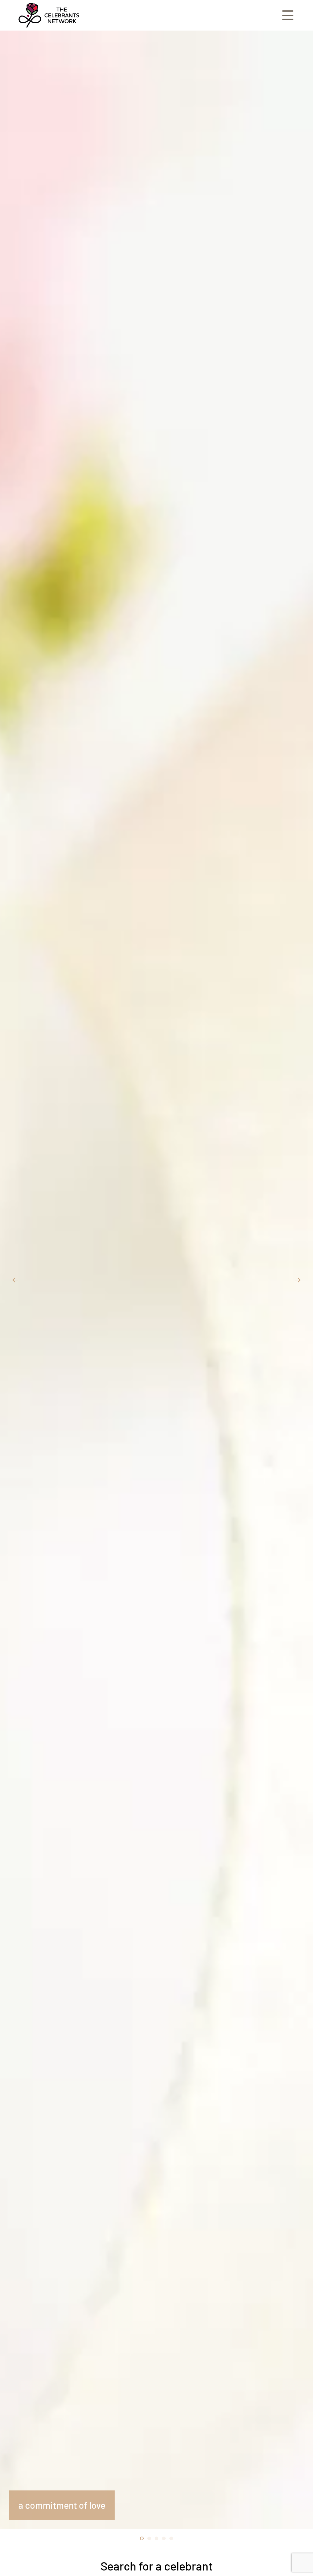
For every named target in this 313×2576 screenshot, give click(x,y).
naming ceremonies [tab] (165, 2539)
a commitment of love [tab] (143, 2539)
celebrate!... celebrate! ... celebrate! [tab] (173, 2539)
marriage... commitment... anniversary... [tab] (151, 2539)
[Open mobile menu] (288, 15)
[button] (15, 1280)
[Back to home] (49, 15)
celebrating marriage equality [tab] (158, 2539)
